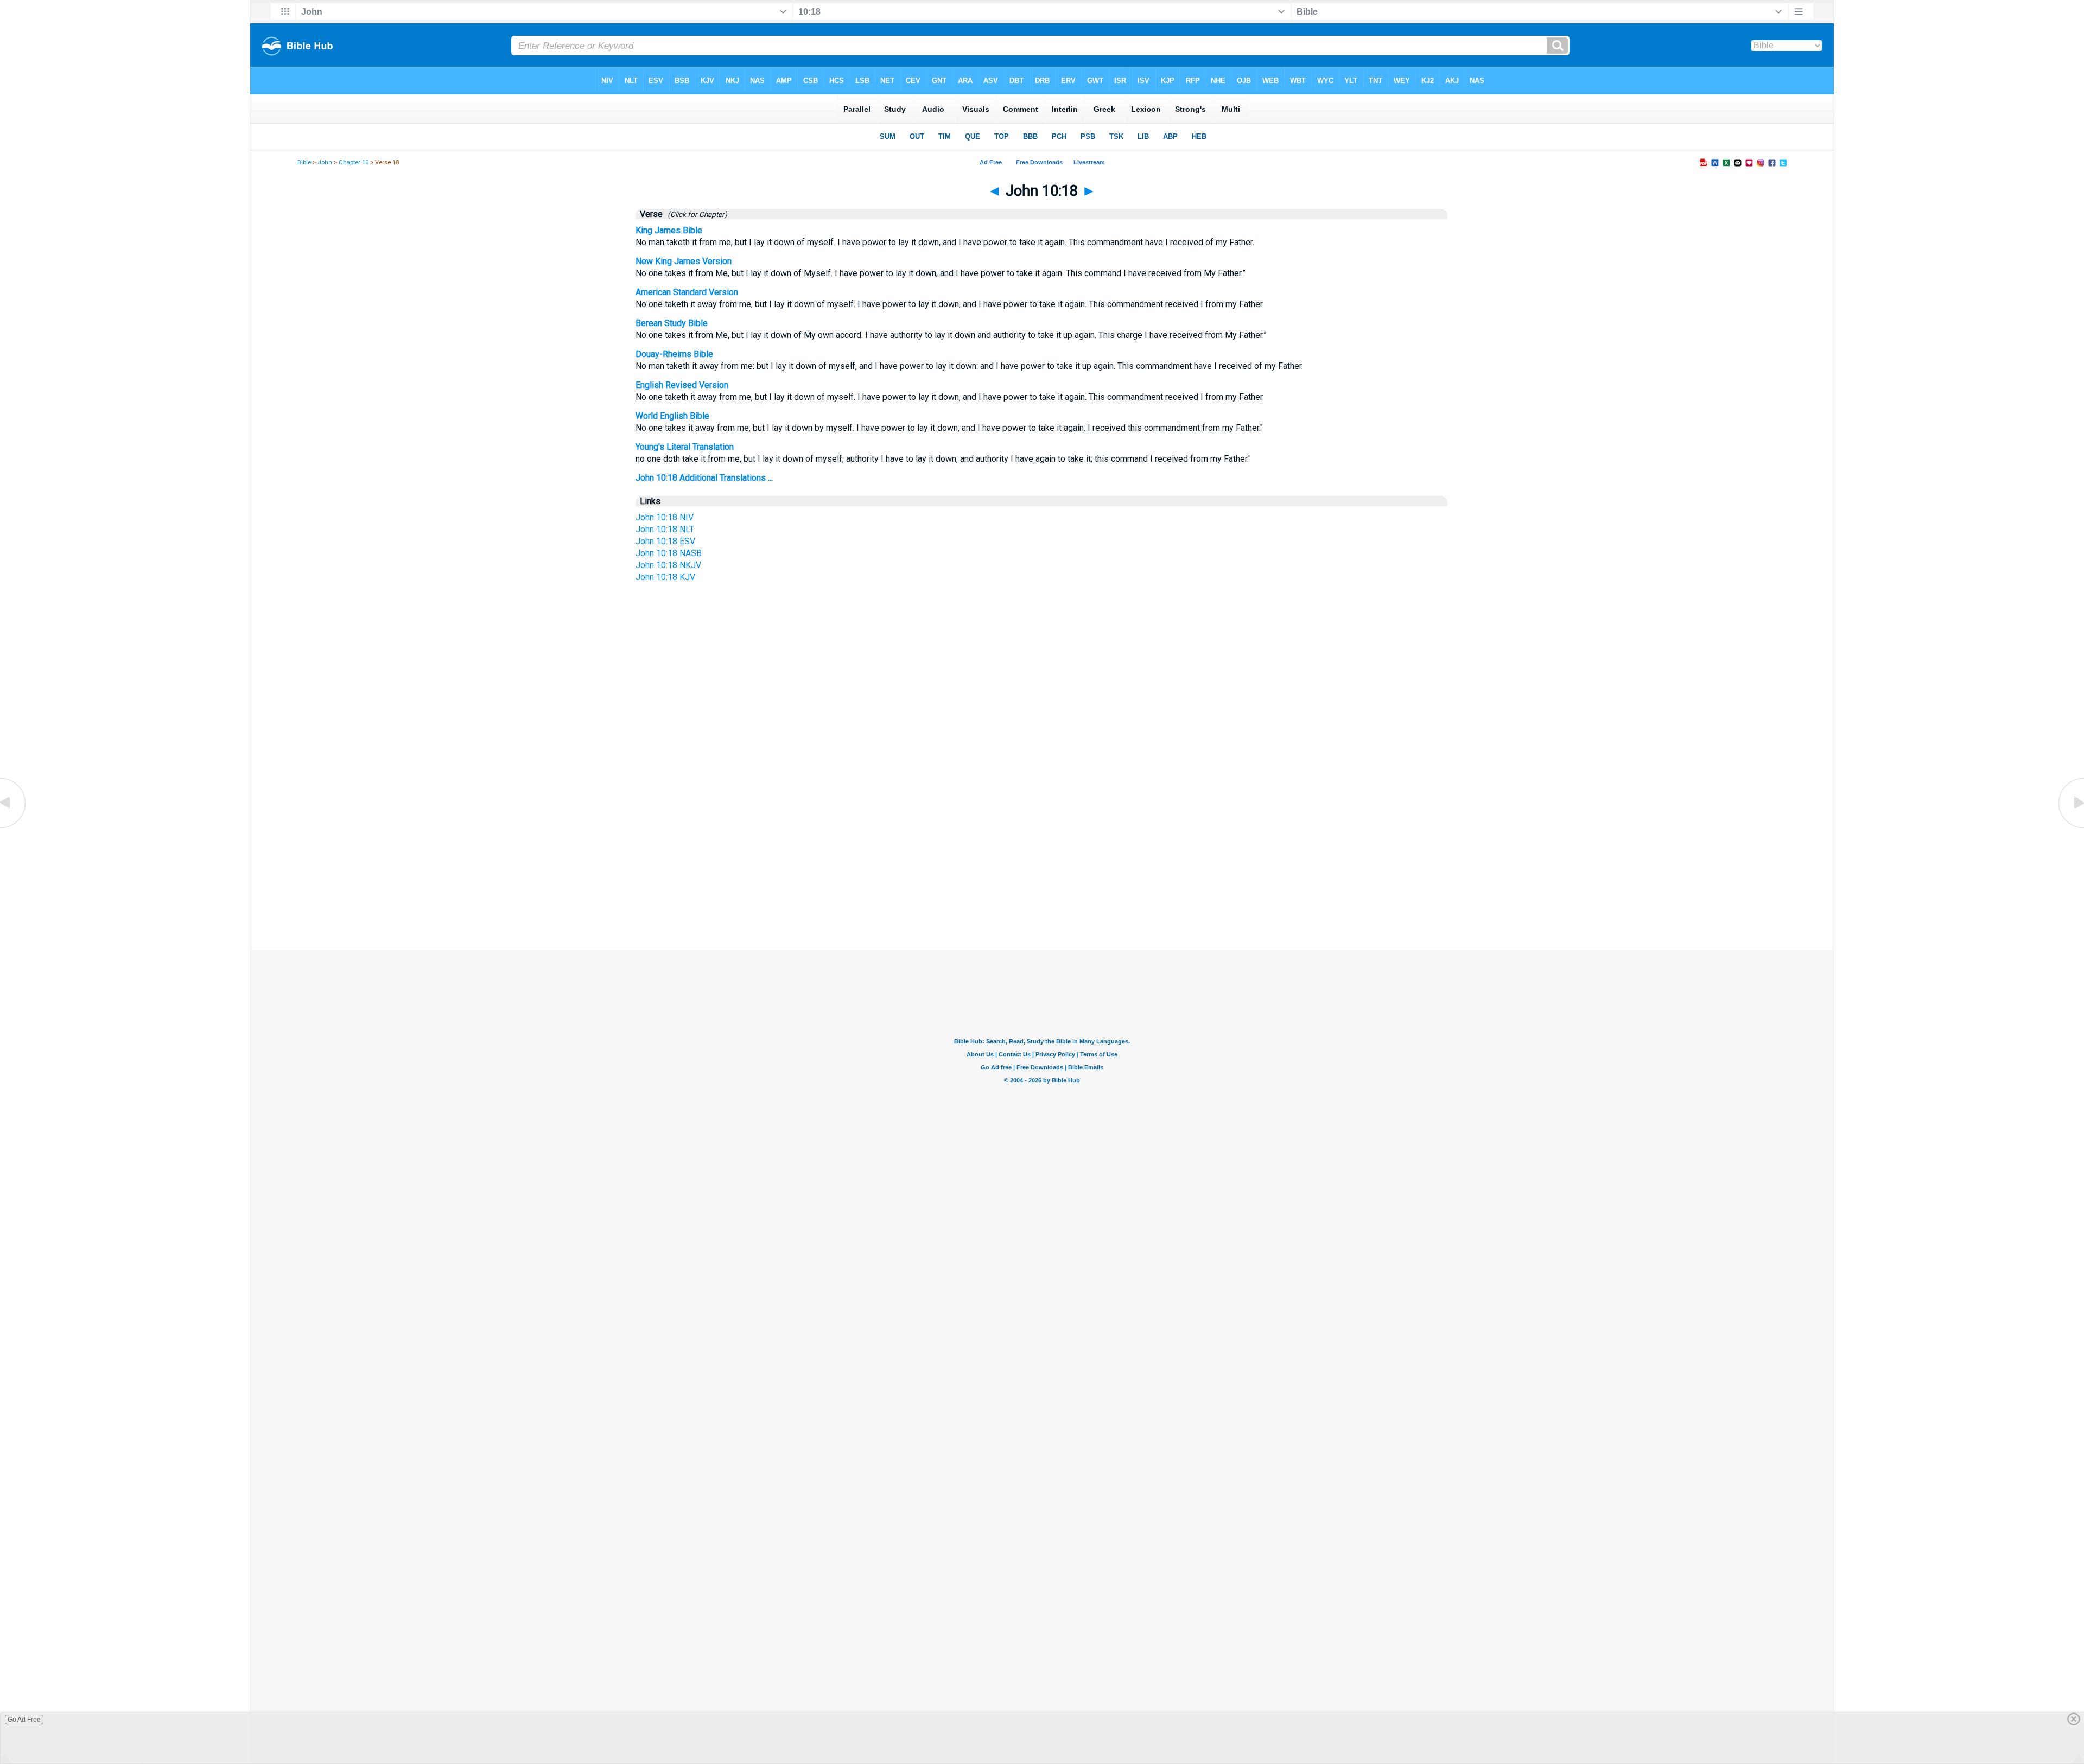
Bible (304, 163)
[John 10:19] (2070, 827)
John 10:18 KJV (665, 577)
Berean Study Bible (672, 323)
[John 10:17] (14, 827)
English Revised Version (682, 385)
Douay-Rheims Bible (674, 354)
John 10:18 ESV (665, 541)
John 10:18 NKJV (668, 565)
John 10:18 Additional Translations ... (704, 478)
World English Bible (672, 416)
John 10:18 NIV (665, 517)
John (325, 163)
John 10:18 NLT (665, 529)
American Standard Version (687, 292)
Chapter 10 (354, 163)
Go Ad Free (24, 1720)
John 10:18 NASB (669, 553)
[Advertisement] (1042, 848)
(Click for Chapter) (696, 214)
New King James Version (684, 261)
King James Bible (669, 230)
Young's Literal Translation (685, 447)
